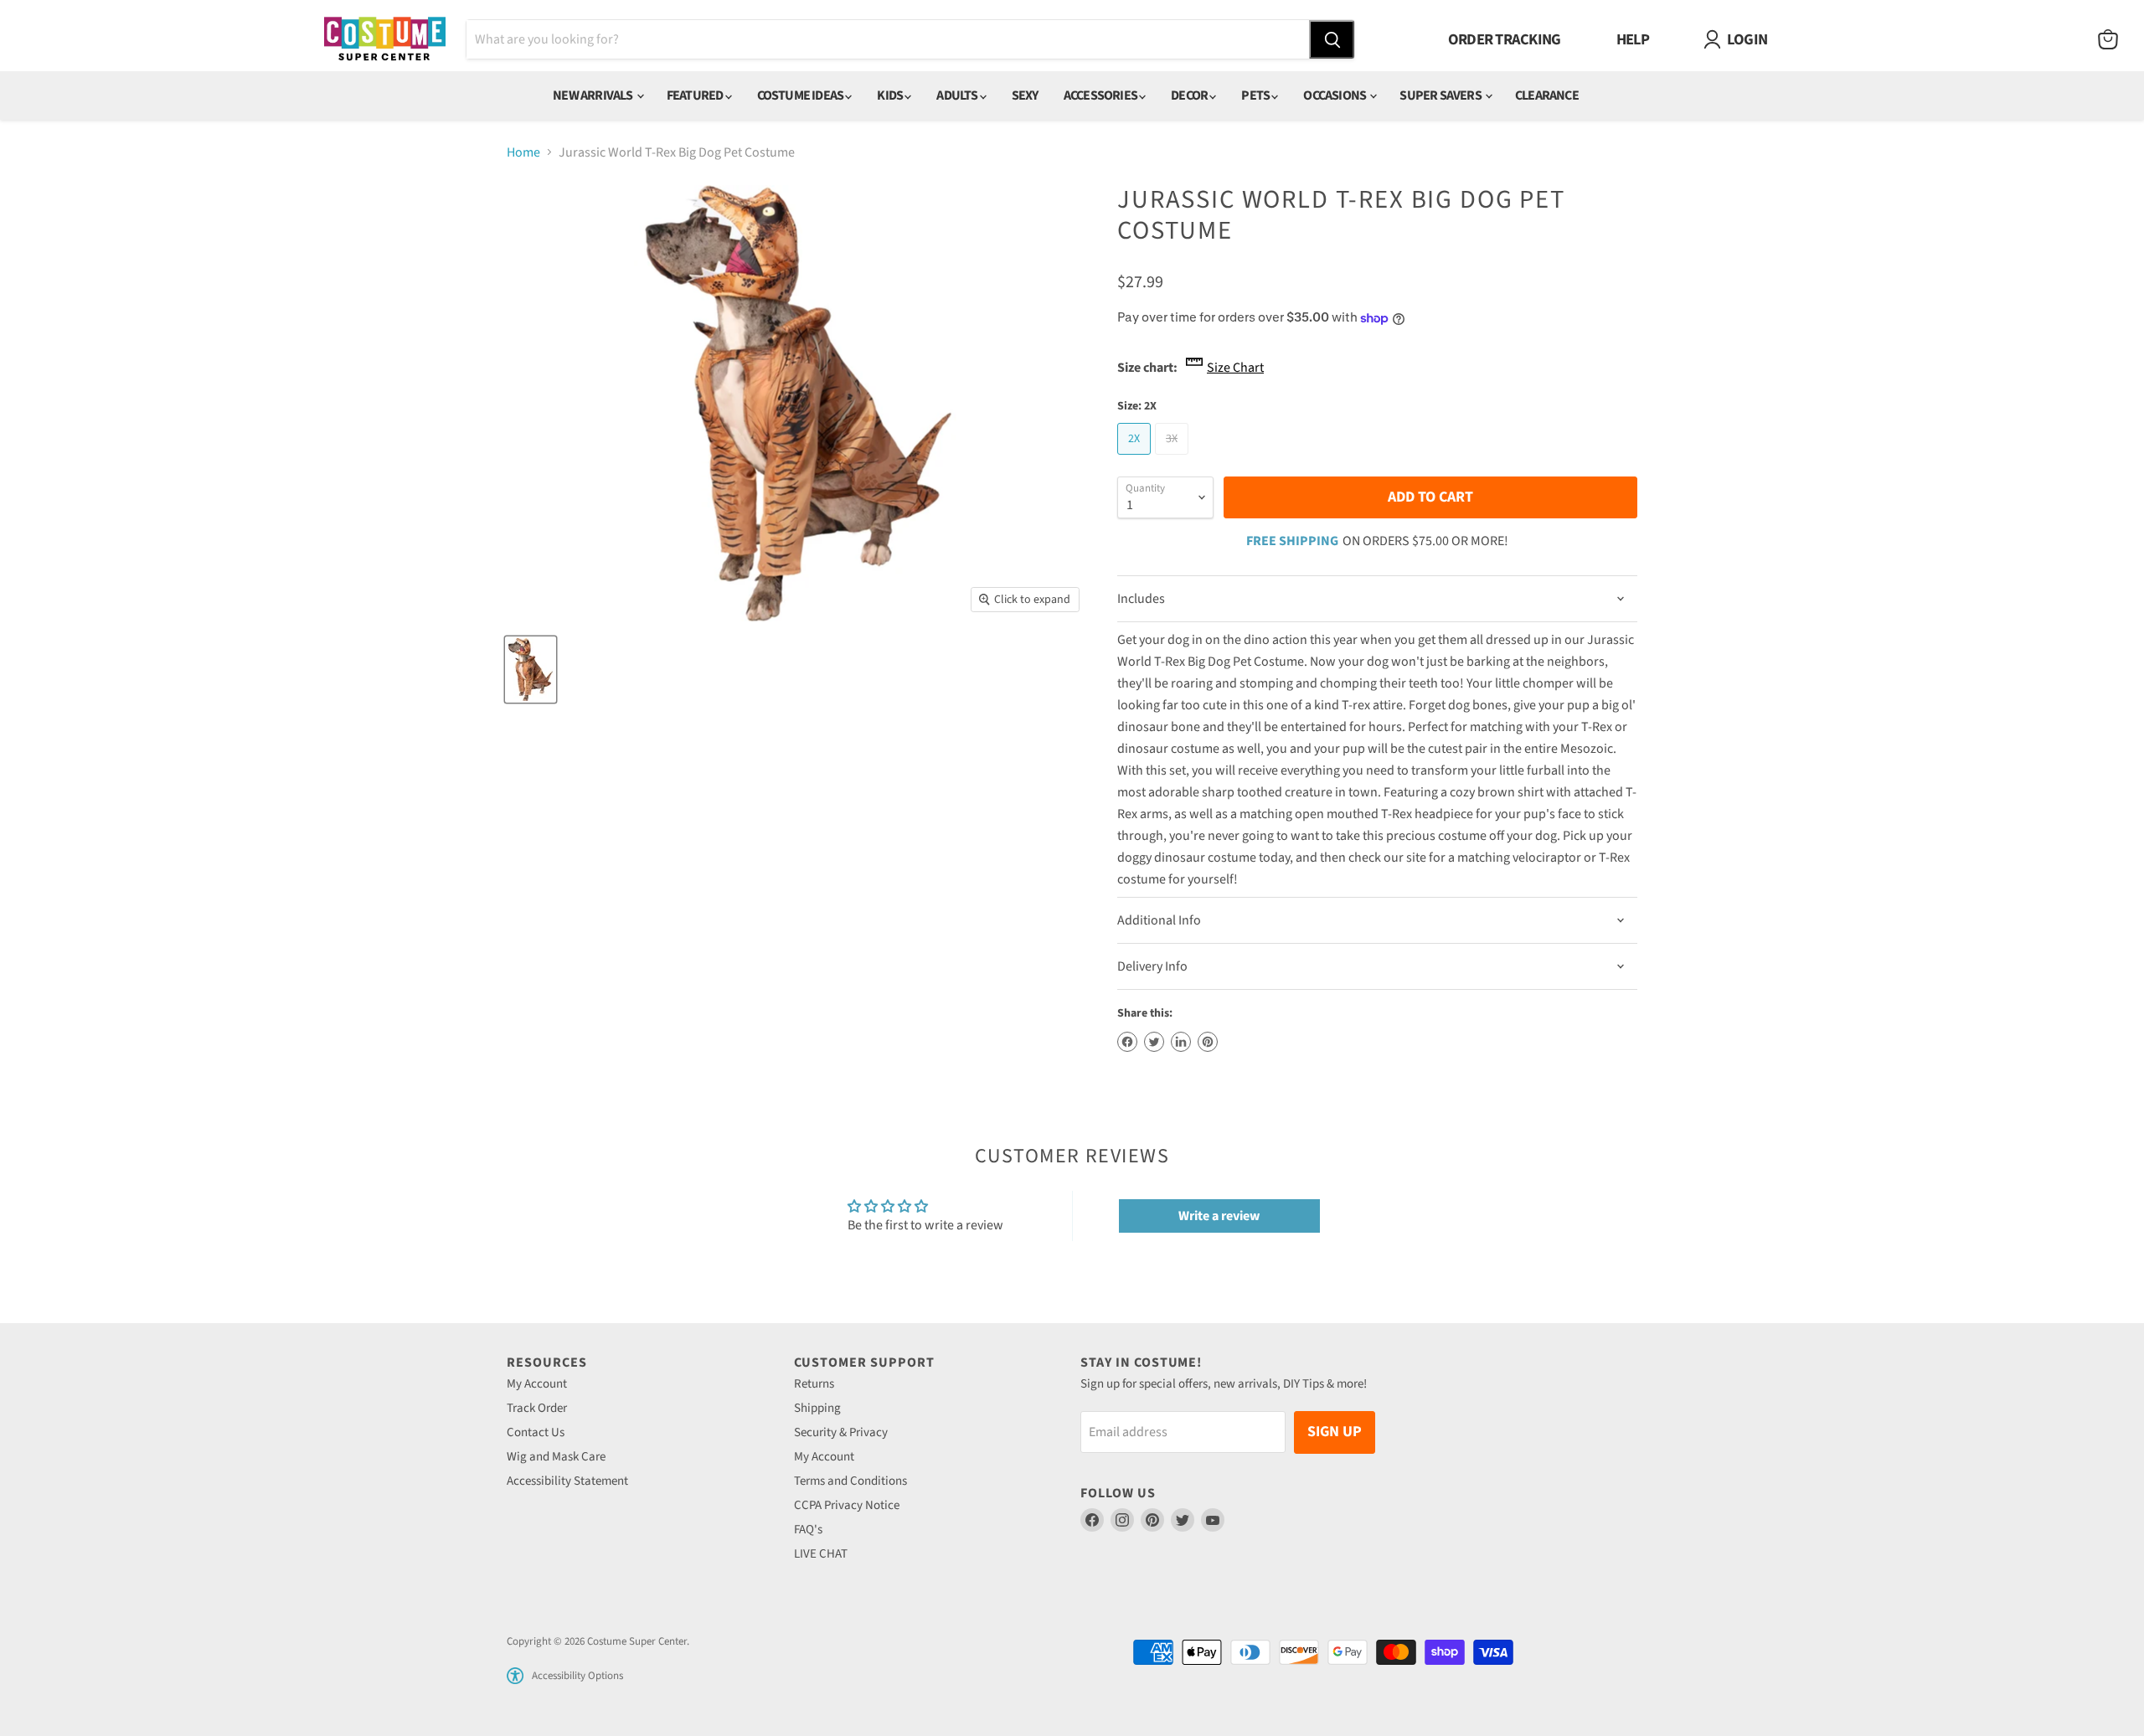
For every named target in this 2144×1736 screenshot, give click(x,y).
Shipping (817, 1408)
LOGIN (1747, 39)
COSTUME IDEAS (801, 95)
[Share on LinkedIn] (1181, 1042)
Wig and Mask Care (556, 1457)
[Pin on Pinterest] (1208, 1042)
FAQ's (808, 1530)
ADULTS (958, 95)
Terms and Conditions (850, 1481)
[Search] (1332, 39)
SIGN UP (1335, 1432)
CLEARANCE (1547, 95)
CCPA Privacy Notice (847, 1505)
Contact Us (536, 1432)
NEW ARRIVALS (594, 95)
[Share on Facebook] (1127, 1042)
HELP (1633, 39)
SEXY (1025, 95)
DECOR (1190, 95)
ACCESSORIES (1101, 95)
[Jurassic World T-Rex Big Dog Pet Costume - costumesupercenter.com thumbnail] (531, 670)
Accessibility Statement (567, 1481)
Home (523, 152)
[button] (515, 1676)
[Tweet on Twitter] (1154, 1042)
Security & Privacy (841, 1432)
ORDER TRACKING (1505, 39)
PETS (1256, 95)
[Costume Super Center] (385, 40)
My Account (537, 1384)
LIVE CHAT (821, 1554)
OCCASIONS (1335, 95)
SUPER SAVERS (1441, 95)
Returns (814, 1384)
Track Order (537, 1408)
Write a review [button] (1219, 1216)
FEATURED (696, 95)
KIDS (891, 95)
